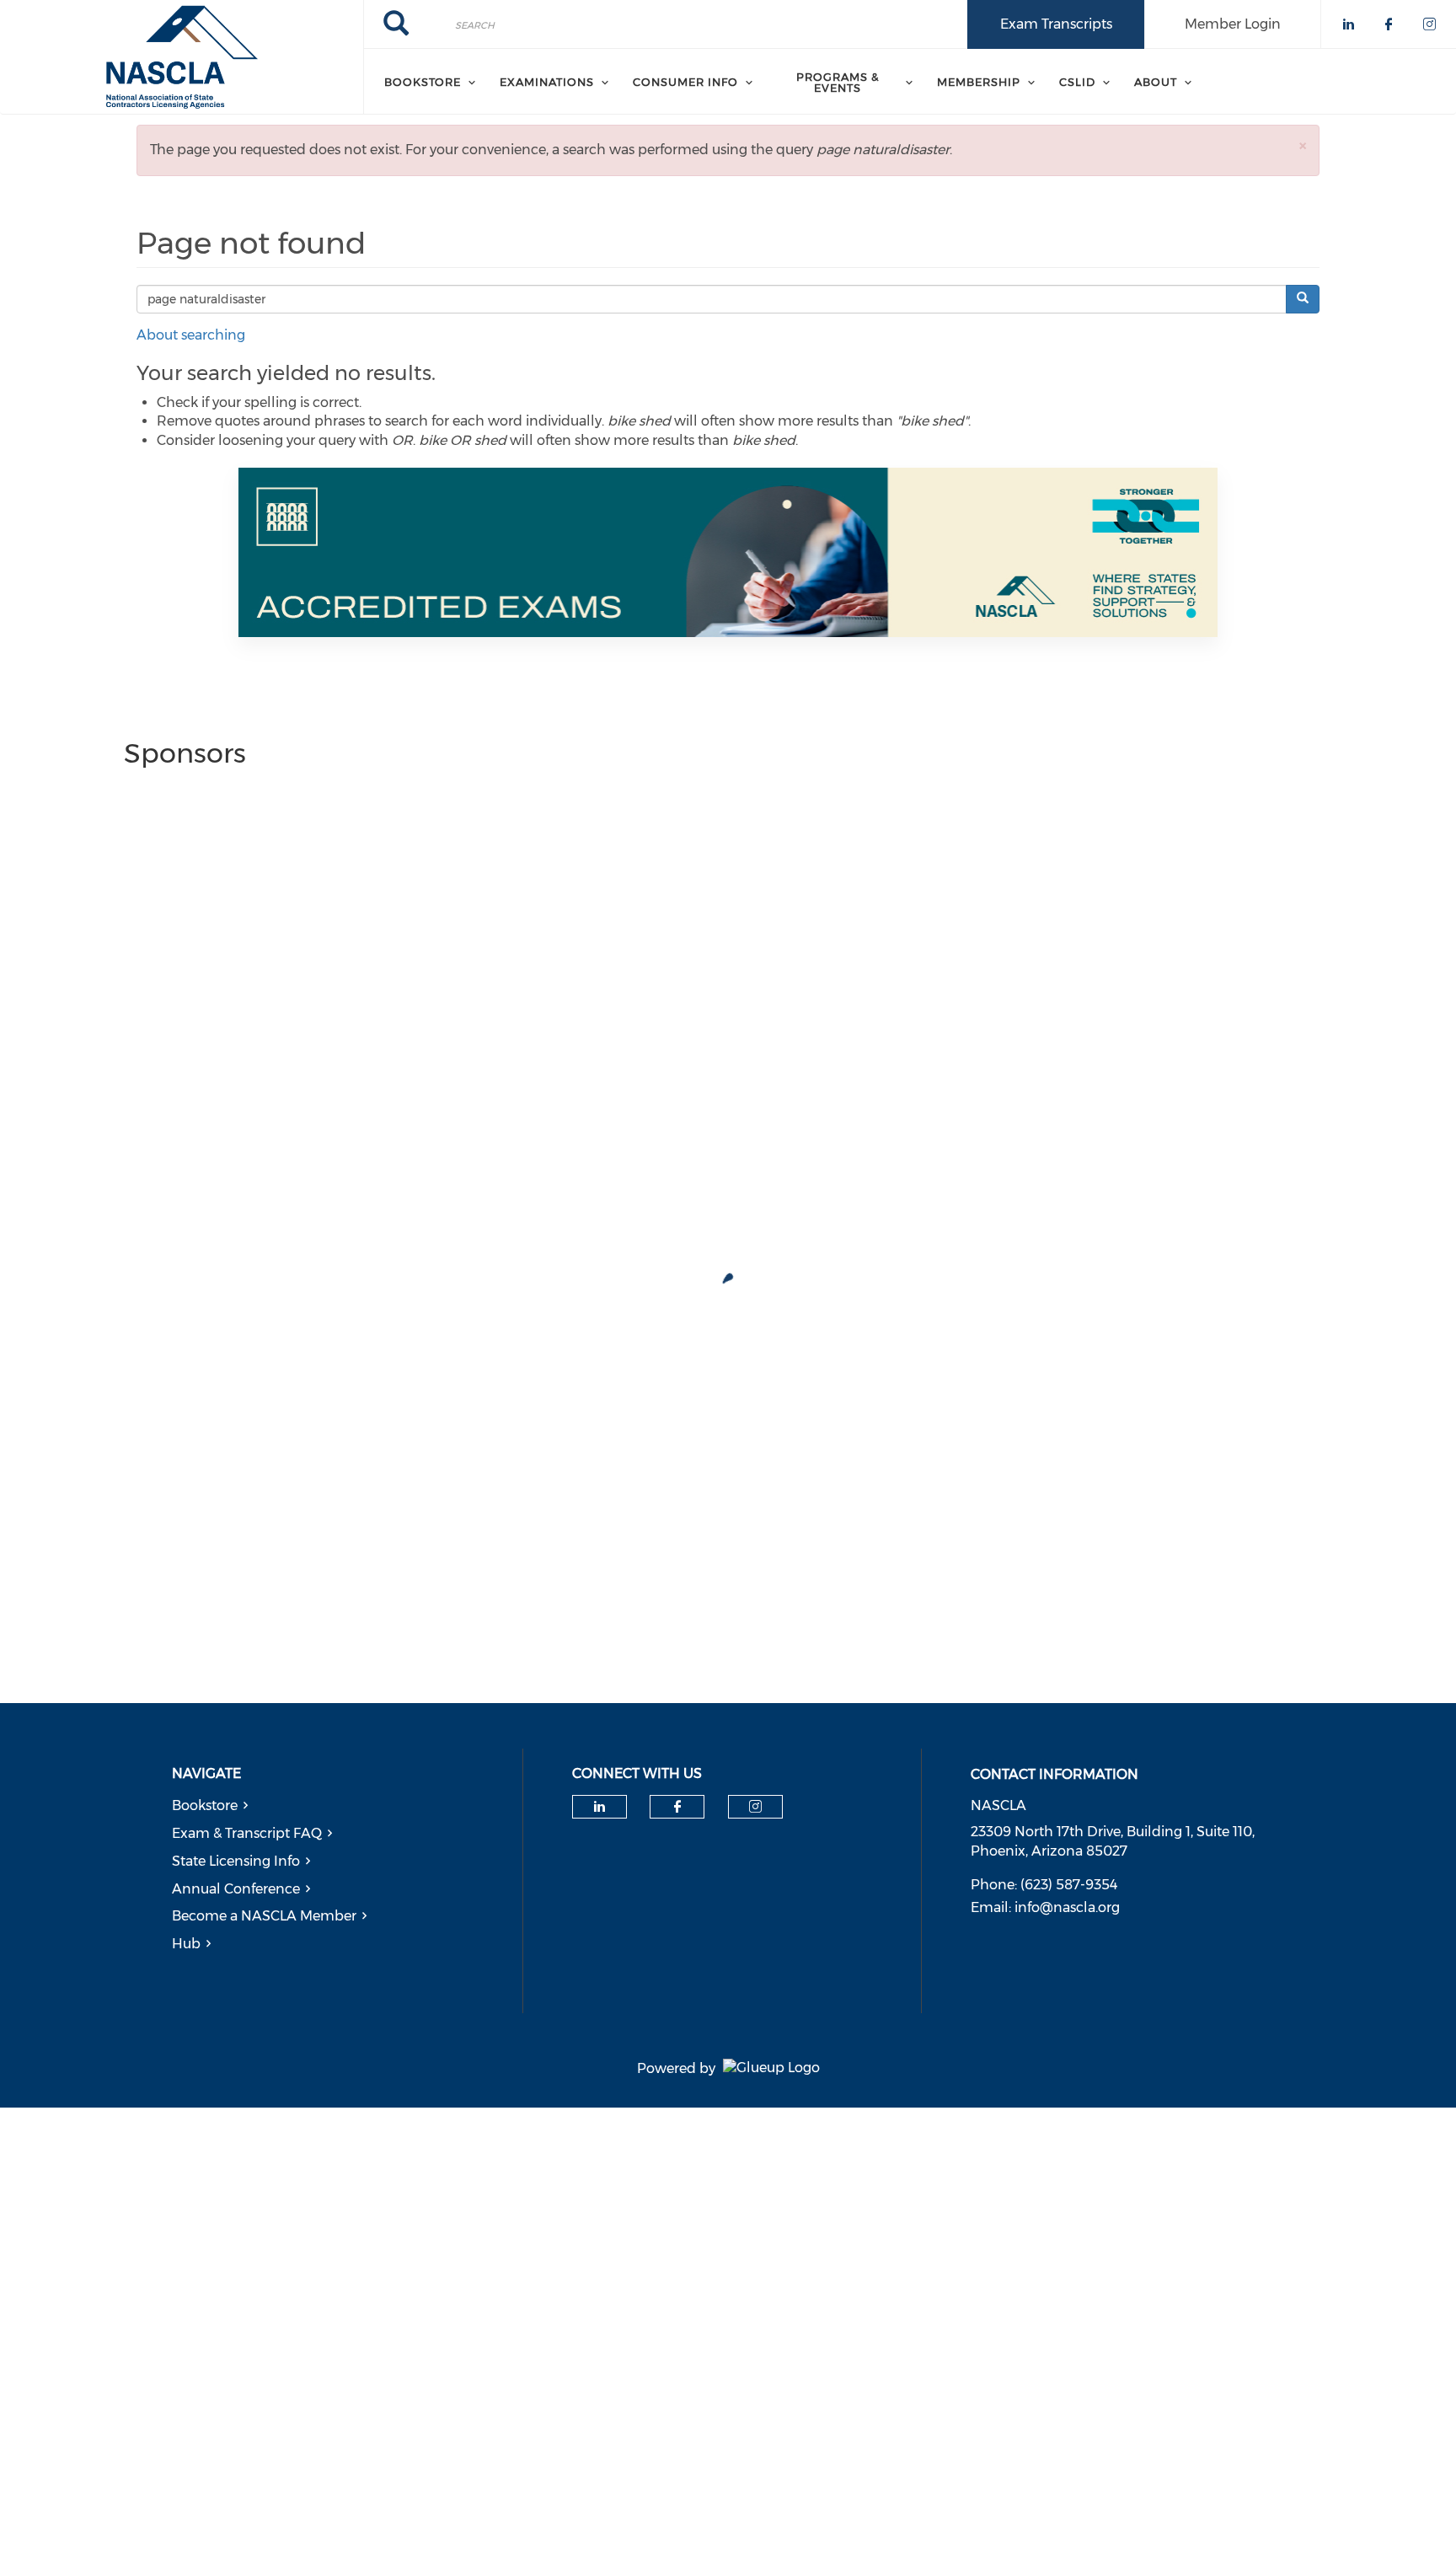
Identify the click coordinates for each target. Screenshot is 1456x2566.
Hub (186, 1944)
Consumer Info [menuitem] (685, 82)
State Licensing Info (236, 1861)
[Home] (182, 57)
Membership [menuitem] (979, 82)
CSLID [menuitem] (1077, 82)
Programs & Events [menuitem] (838, 82)
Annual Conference (236, 1889)
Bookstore (205, 1805)
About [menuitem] (1156, 82)
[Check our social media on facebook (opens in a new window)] (677, 1807)
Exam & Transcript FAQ (247, 1833)
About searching (191, 335)
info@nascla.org (1067, 1907)
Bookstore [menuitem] (423, 82)
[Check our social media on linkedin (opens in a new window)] (599, 1807)
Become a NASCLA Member (264, 1916)
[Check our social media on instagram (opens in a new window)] (755, 1807)
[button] (1303, 145)
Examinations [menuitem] (547, 82)
